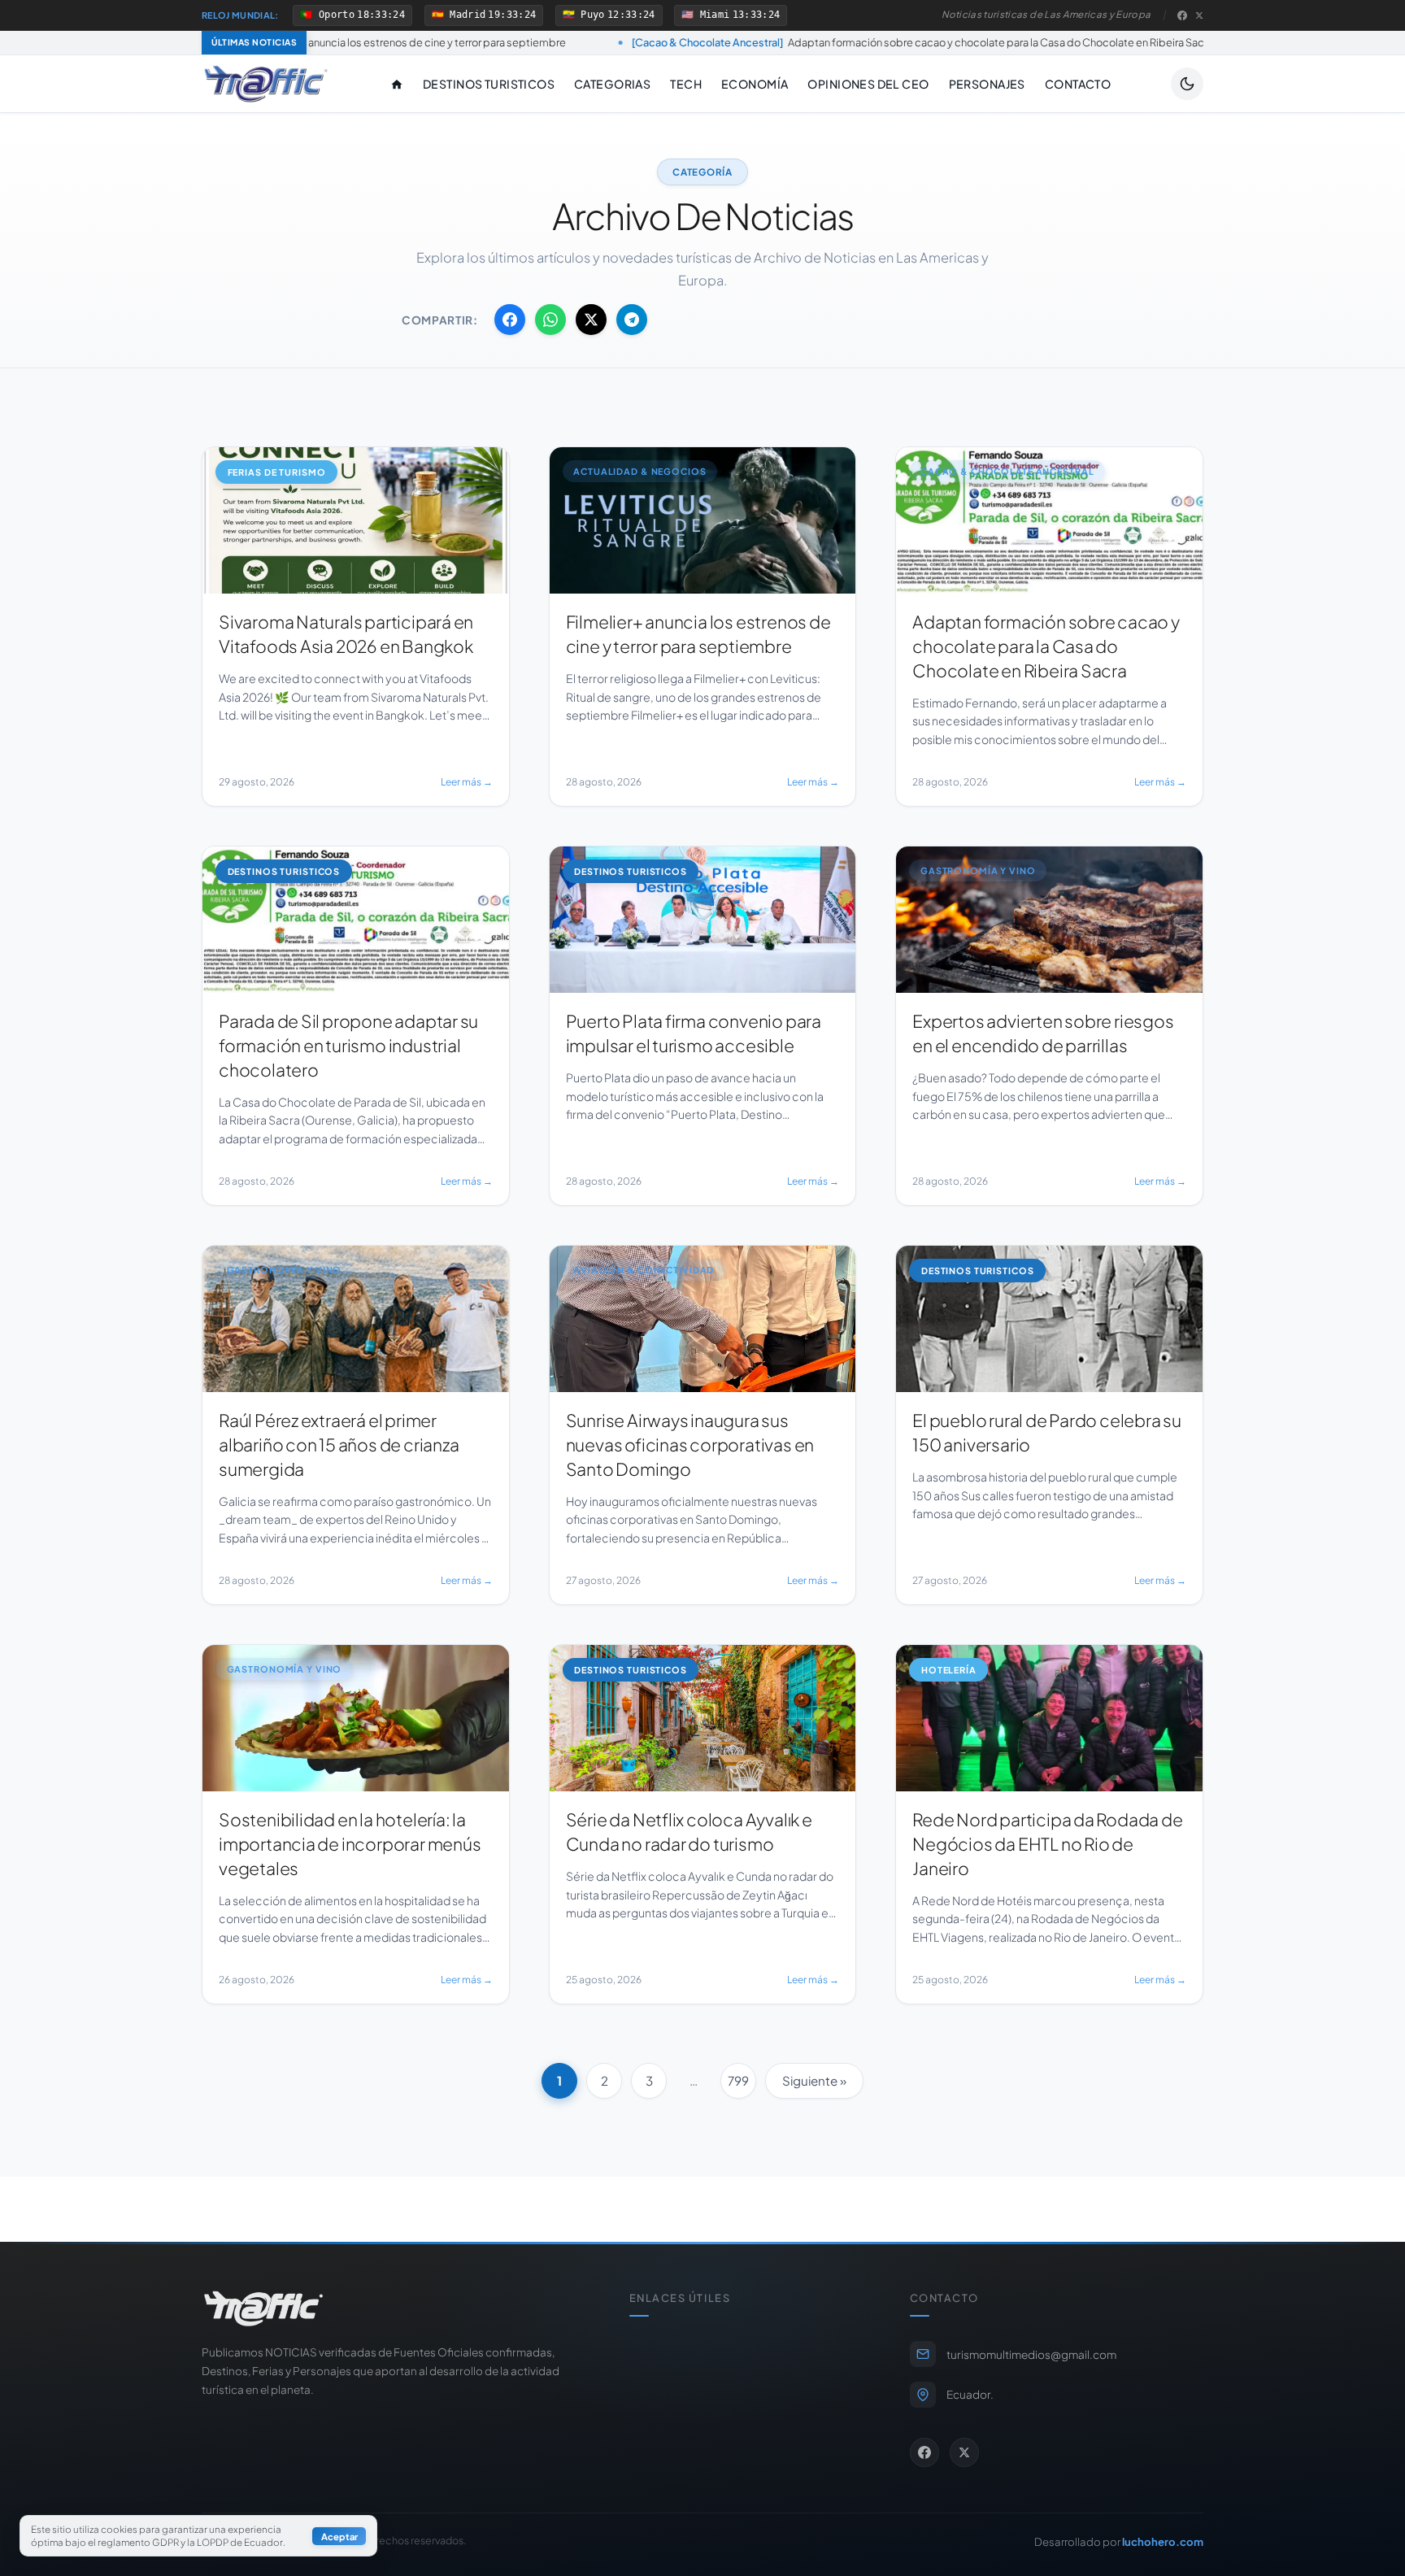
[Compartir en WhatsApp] (550, 320)
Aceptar (339, 2536)
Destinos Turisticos (489, 84)
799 (738, 2080)
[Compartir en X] (591, 320)
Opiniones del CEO (868, 84)
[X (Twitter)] (1199, 15)
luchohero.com (1163, 2541)
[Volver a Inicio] (266, 84)
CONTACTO (1078, 84)
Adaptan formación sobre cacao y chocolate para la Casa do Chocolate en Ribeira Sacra (744, 42)
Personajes (987, 84)
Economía (755, 84)
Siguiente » (814, 2080)
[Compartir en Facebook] (510, 320)
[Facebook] (1182, 15)
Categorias (612, 84)
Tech (686, 84)
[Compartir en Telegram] (632, 320)
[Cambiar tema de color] (1187, 84)
